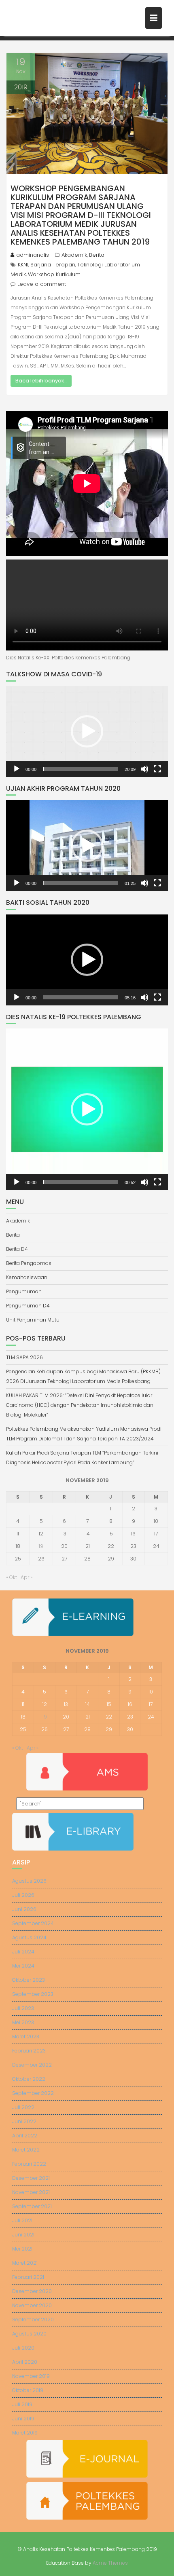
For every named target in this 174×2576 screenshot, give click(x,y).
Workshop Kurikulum (54, 274)
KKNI (23, 265)
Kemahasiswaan (27, 1277)
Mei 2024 (23, 1966)
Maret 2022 (26, 2150)
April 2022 (25, 2136)
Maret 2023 (26, 2037)
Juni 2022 (24, 2121)
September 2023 (33, 1994)
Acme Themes (110, 2563)
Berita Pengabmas (29, 1263)
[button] (87, 731)
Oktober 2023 (29, 1980)
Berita (97, 255)
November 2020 (32, 2305)
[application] (87, 732)
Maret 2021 (25, 2263)
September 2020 (33, 2319)
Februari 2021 (28, 2277)
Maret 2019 (25, 2433)
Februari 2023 (29, 2051)
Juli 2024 (23, 1952)
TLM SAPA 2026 (24, 1357)
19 (41, 1546)
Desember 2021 (31, 2178)
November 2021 (31, 2192)
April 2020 (25, 2362)
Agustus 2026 (29, 1881)
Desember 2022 (32, 2065)
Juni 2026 (24, 1909)
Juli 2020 (23, 2348)
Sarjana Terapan (53, 265)
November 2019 (31, 2376)
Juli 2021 (22, 2220)
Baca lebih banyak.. (41, 381)
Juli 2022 (23, 2107)
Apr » (27, 1577)
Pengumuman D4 (28, 1306)
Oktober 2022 (29, 2079)
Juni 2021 (23, 2235)
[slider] (81, 769)
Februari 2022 (29, 2164)
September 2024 (33, 1923)
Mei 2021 (22, 2249)
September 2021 (32, 2206)
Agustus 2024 (29, 1937)
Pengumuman (24, 1291)
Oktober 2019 (28, 2390)
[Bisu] (144, 769)
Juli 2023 (23, 2008)
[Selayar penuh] (157, 769)
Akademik (74, 255)
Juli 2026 (23, 1895)
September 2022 (33, 2093)
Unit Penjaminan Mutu (33, 1320)
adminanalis (33, 255)
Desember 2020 (32, 2291)
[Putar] (17, 769)
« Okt (12, 1577)
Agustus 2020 (29, 2334)
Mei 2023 (23, 2022)
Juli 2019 (22, 2404)
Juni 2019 (23, 2419)
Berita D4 (17, 1249)
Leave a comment (42, 284)
